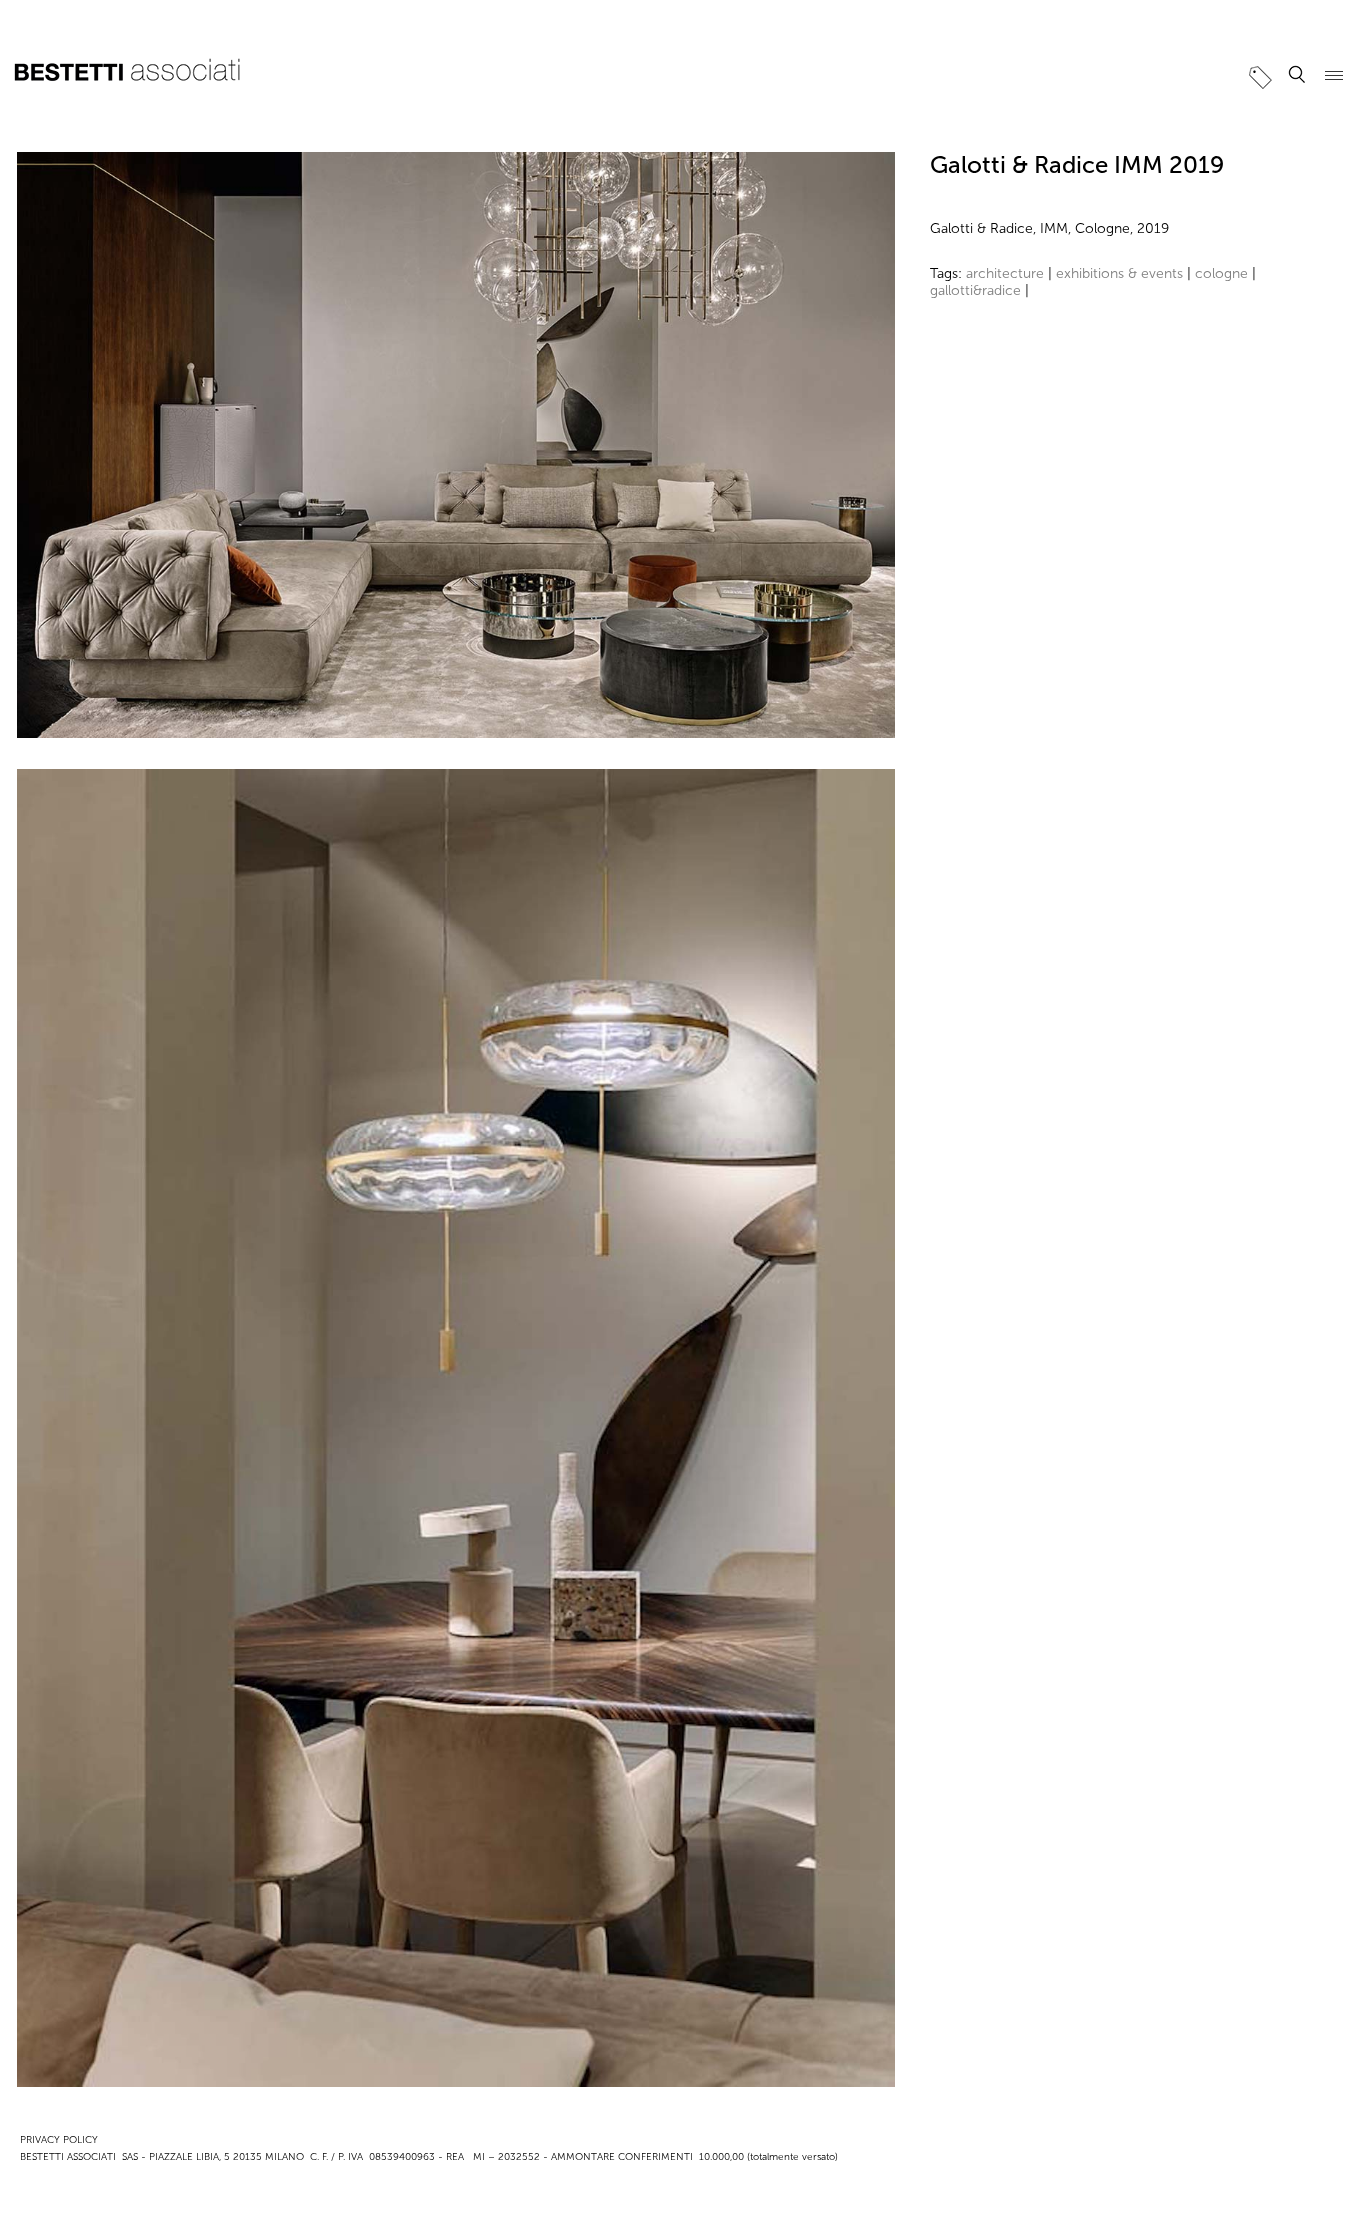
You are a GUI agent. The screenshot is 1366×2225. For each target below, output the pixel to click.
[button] (1297, 75)
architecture (1005, 273)
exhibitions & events (1119, 273)
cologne (1221, 273)
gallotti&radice (975, 290)
